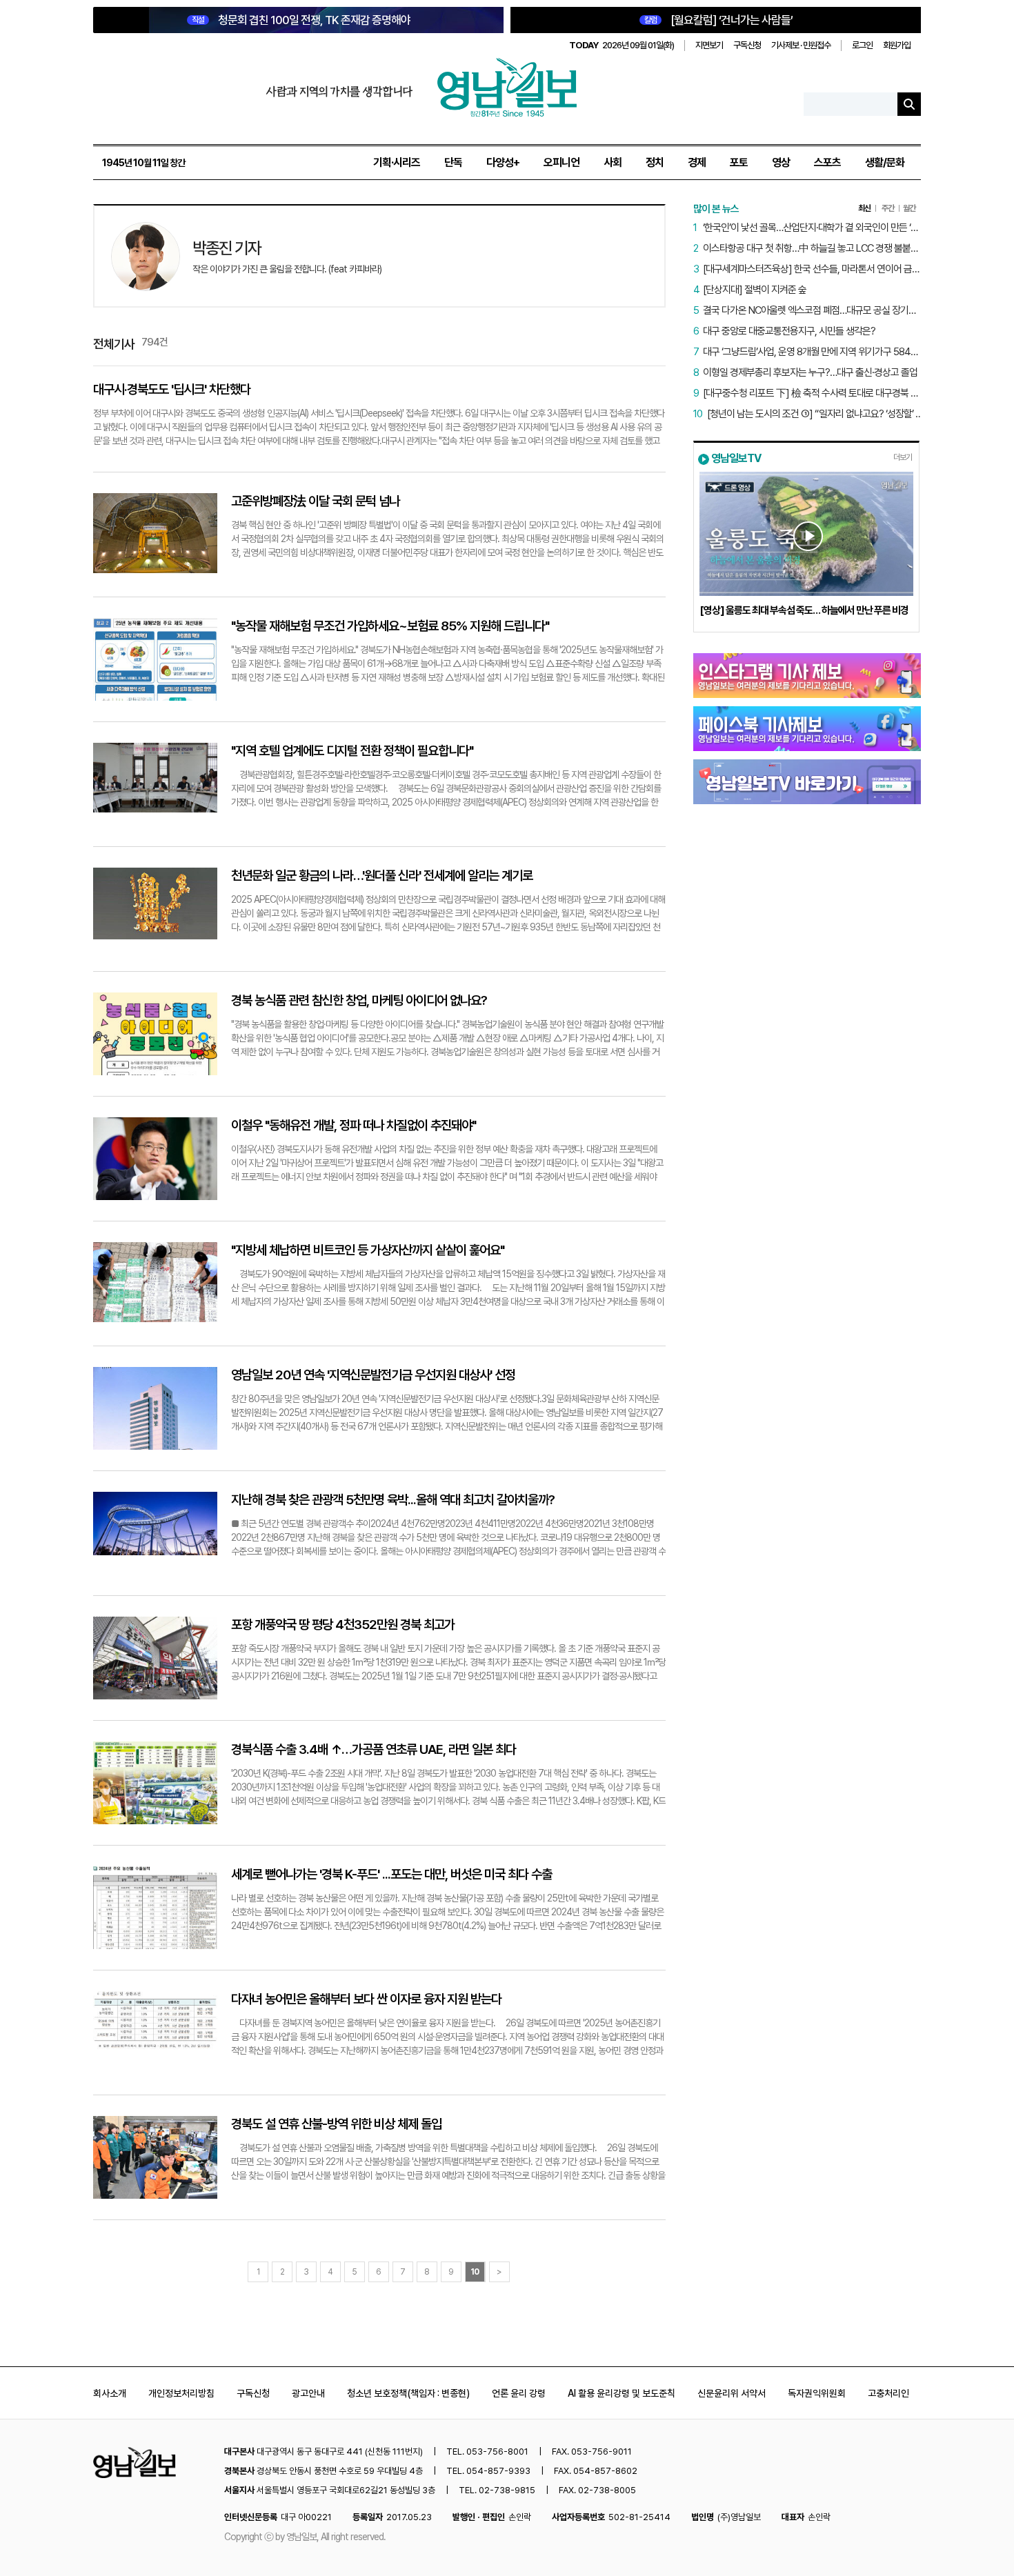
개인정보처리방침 (181, 2393)
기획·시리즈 (397, 162)
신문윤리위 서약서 (732, 2393)
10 (475, 2272)
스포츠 (827, 162)
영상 (781, 162)
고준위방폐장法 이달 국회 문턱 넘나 (315, 501)
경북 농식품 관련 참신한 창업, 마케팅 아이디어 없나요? (359, 1000)
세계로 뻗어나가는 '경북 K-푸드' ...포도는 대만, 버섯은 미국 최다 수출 (391, 1874)
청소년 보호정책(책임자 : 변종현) (408, 2393)
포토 (739, 162)
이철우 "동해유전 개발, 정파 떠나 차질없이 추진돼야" (354, 1125)
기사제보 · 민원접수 (801, 45)
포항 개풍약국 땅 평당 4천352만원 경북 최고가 (343, 1625)
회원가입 (897, 45)
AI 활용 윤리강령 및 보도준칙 (622, 2393)
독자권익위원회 (817, 2393)
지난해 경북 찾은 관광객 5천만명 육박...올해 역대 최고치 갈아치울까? (393, 1500)
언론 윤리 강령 (519, 2393)
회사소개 (110, 2393)
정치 (655, 162)
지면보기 (709, 45)
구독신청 (747, 45)
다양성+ (503, 162)
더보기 (903, 457)
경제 (697, 162)
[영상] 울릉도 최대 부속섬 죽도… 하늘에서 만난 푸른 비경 (804, 610)
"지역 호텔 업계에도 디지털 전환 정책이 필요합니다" (352, 751)
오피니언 (561, 162)
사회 (613, 162)
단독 (453, 162)
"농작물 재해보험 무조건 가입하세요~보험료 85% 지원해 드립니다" (390, 626)
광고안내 (308, 2393)
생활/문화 (885, 162)
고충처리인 (888, 2393)
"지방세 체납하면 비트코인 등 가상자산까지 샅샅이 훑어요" (368, 1250)
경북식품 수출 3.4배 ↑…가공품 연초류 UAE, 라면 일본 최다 (374, 1749)
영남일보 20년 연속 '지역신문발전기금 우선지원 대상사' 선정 (373, 1375)
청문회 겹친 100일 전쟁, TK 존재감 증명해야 (301, 20)
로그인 (862, 45)
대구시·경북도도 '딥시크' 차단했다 (172, 389)
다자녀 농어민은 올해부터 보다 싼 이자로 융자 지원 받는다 (366, 1999)
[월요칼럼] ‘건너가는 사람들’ (718, 20)
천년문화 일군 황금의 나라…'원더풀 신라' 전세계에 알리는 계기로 (382, 876)
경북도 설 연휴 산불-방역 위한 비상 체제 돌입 (336, 2124)
